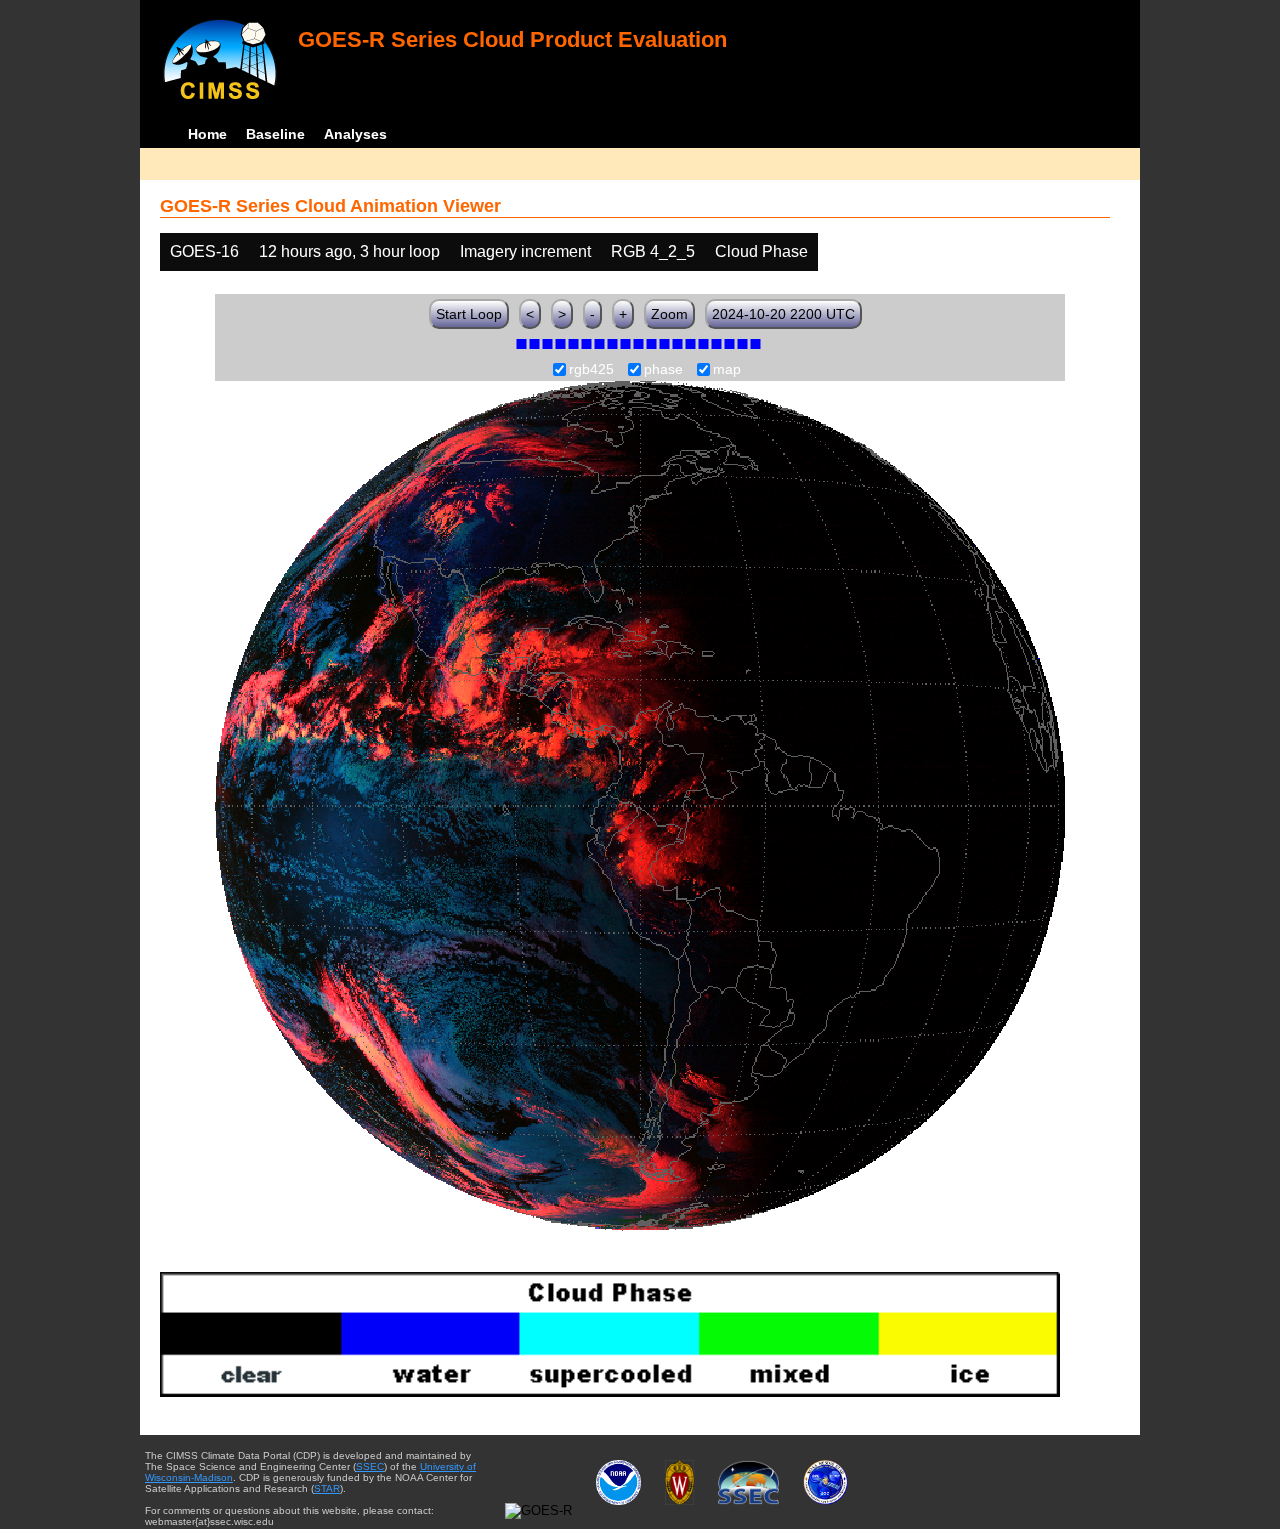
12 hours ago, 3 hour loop (349, 251)
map (727, 370)
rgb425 (591, 370)
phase (663, 370)
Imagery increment (525, 251)
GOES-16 (204, 251)
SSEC (370, 1466)
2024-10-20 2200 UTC (783, 314)
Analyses (355, 134)
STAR (327, 1488)
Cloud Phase (761, 251)
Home (207, 134)
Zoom (669, 314)
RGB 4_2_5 (653, 251)
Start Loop (469, 314)
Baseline (275, 134)
